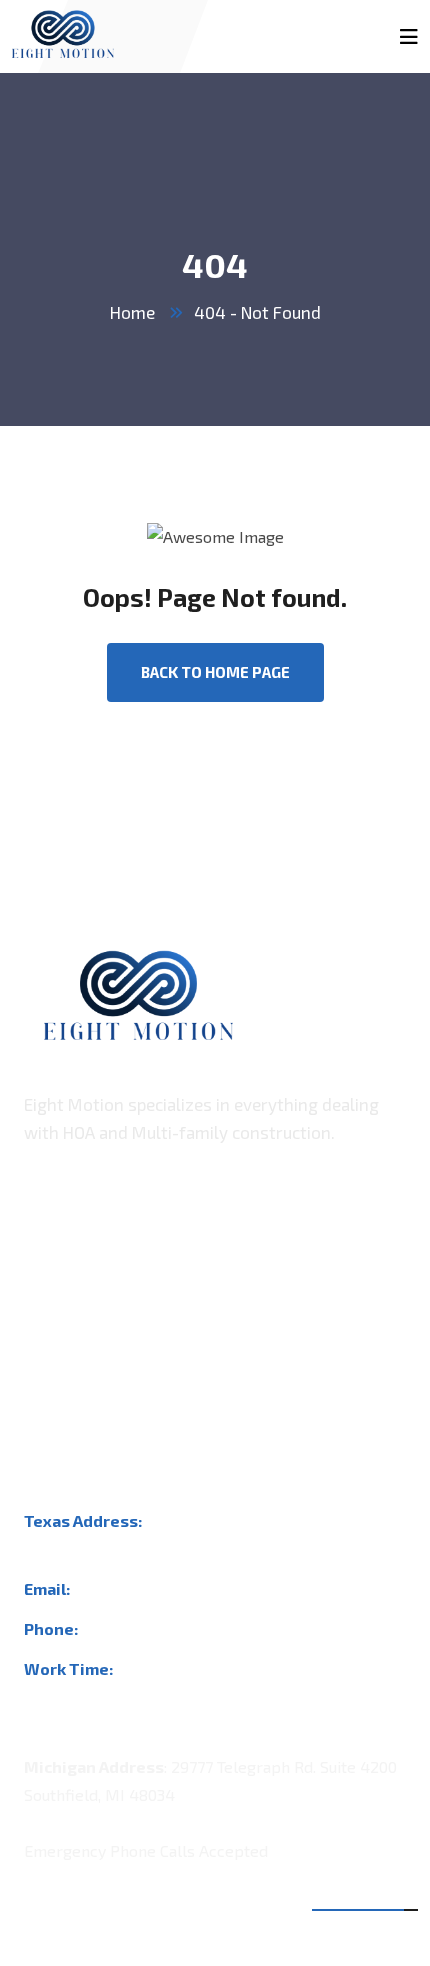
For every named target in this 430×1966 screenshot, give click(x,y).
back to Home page (215, 672)
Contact (51, 1386)
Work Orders (70, 1306)
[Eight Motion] (63, 26)
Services (55, 1346)
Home (132, 312)
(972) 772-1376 (137, 1628)
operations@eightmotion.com (183, 1588)
